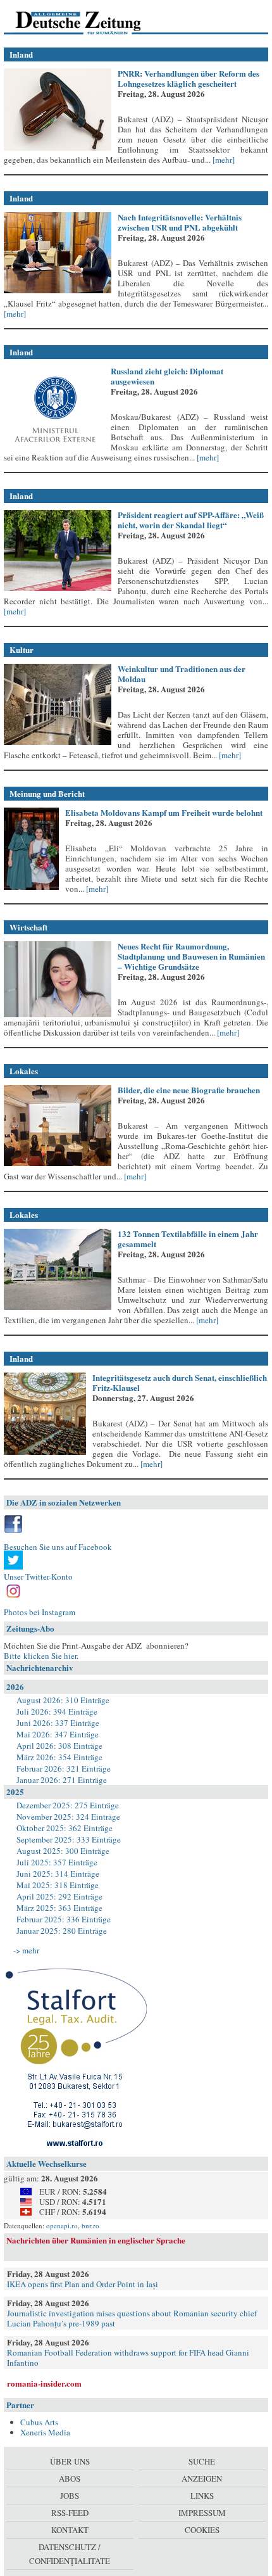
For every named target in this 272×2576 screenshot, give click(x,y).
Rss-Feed (70, 2513)
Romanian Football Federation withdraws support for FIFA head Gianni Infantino (128, 2357)
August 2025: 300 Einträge (63, 1851)
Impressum (202, 2513)
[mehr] (223, 160)
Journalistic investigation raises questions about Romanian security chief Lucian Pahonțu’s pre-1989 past (132, 2318)
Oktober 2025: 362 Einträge (65, 1828)
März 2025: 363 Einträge (59, 1908)
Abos (70, 2478)
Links (202, 2496)
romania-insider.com (44, 2383)
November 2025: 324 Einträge (68, 1817)
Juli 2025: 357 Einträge (57, 1862)
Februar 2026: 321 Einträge (64, 1768)
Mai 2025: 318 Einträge (58, 1885)
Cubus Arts (39, 2422)
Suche (202, 2461)
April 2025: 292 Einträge (59, 1896)
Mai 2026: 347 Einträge (58, 1734)
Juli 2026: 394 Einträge (57, 1711)
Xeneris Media (45, 2432)
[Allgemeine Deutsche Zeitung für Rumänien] (91, 22)
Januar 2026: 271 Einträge (62, 1780)
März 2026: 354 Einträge (59, 1757)
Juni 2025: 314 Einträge (58, 1874)
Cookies (202, 2530)
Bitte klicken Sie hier (40, 1656)
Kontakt (70, 2530)
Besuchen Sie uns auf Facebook (58, 1547)
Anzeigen (202, 2478)
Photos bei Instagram (40, 1612)
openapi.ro (62, 2225)
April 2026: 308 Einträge (59, 1746)
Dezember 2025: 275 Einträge (68, 1805)
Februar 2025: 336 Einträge (64, 1919)
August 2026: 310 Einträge (63, 1700)
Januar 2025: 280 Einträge (62, 1931)
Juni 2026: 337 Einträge (58, 1723)
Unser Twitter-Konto (38, 1577)
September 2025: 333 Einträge (69, 1839)
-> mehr (26, 1950)
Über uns (70, 2461)
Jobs (70, 2496)
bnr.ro (90, 2225)
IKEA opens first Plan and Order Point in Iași (83, 2284)
